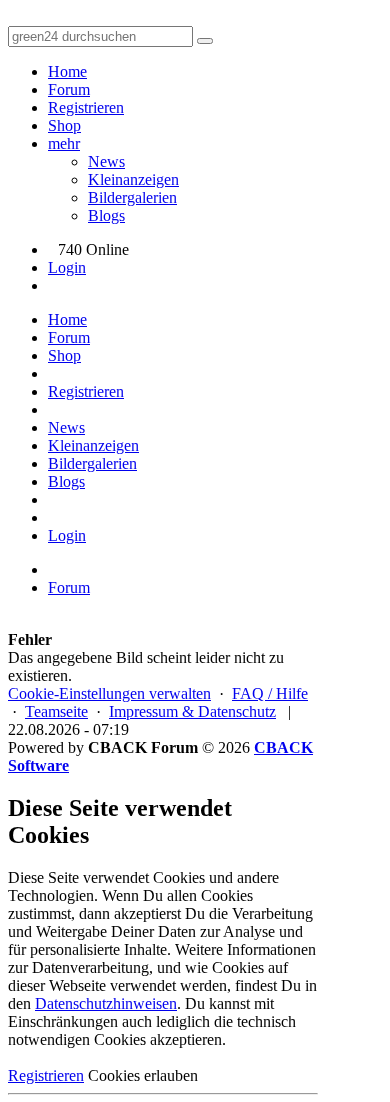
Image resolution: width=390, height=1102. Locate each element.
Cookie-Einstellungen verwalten (109, 693)
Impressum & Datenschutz (192, 711)
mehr (64, 143)
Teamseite (56, 711)
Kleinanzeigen (133, 179)
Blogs (106, 215)
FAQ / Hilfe (270, 693)
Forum (69, 89)
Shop (64, 125)
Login (67, 267)
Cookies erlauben (143, 1075)
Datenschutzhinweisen (106, 1003)
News (106, 161)
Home (67, 71)
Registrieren (86, 107)
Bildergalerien (132, 197)
